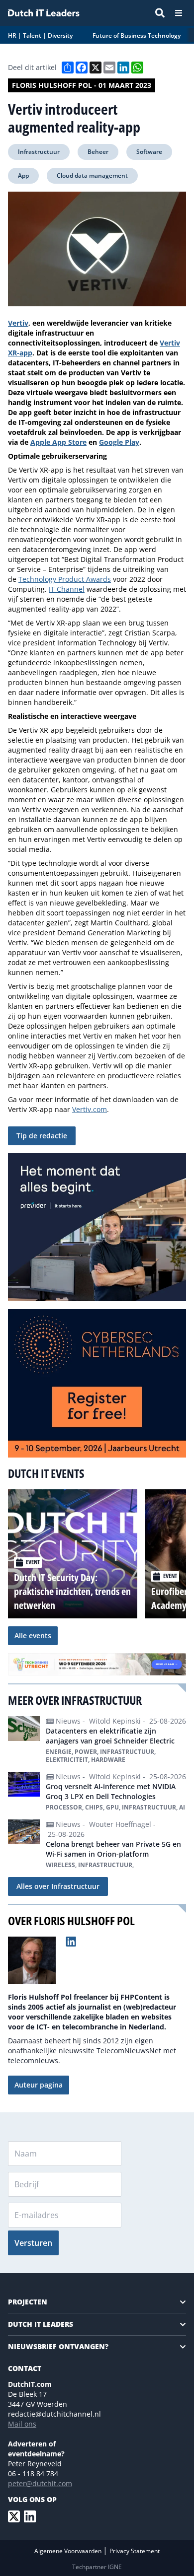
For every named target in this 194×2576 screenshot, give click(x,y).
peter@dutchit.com (40, 2483)
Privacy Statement (135, 2551)
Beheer (98, 152)
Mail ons (22, 2424)
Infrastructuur (39, 152)
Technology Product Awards (65, 579)
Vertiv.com (90, 1109)
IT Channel (67, 589)
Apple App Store (58, 442)
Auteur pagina (39, 2085)
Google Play (119, 442)
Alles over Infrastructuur (58, 1886)
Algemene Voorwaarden (69, 2551)
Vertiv (18, 323)
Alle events (33, 1636)
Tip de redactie (42, 1136)
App (23, 175)
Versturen (33, 2243)
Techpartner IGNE (97, 2567)
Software (149, 152)
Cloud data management (92, 175)
